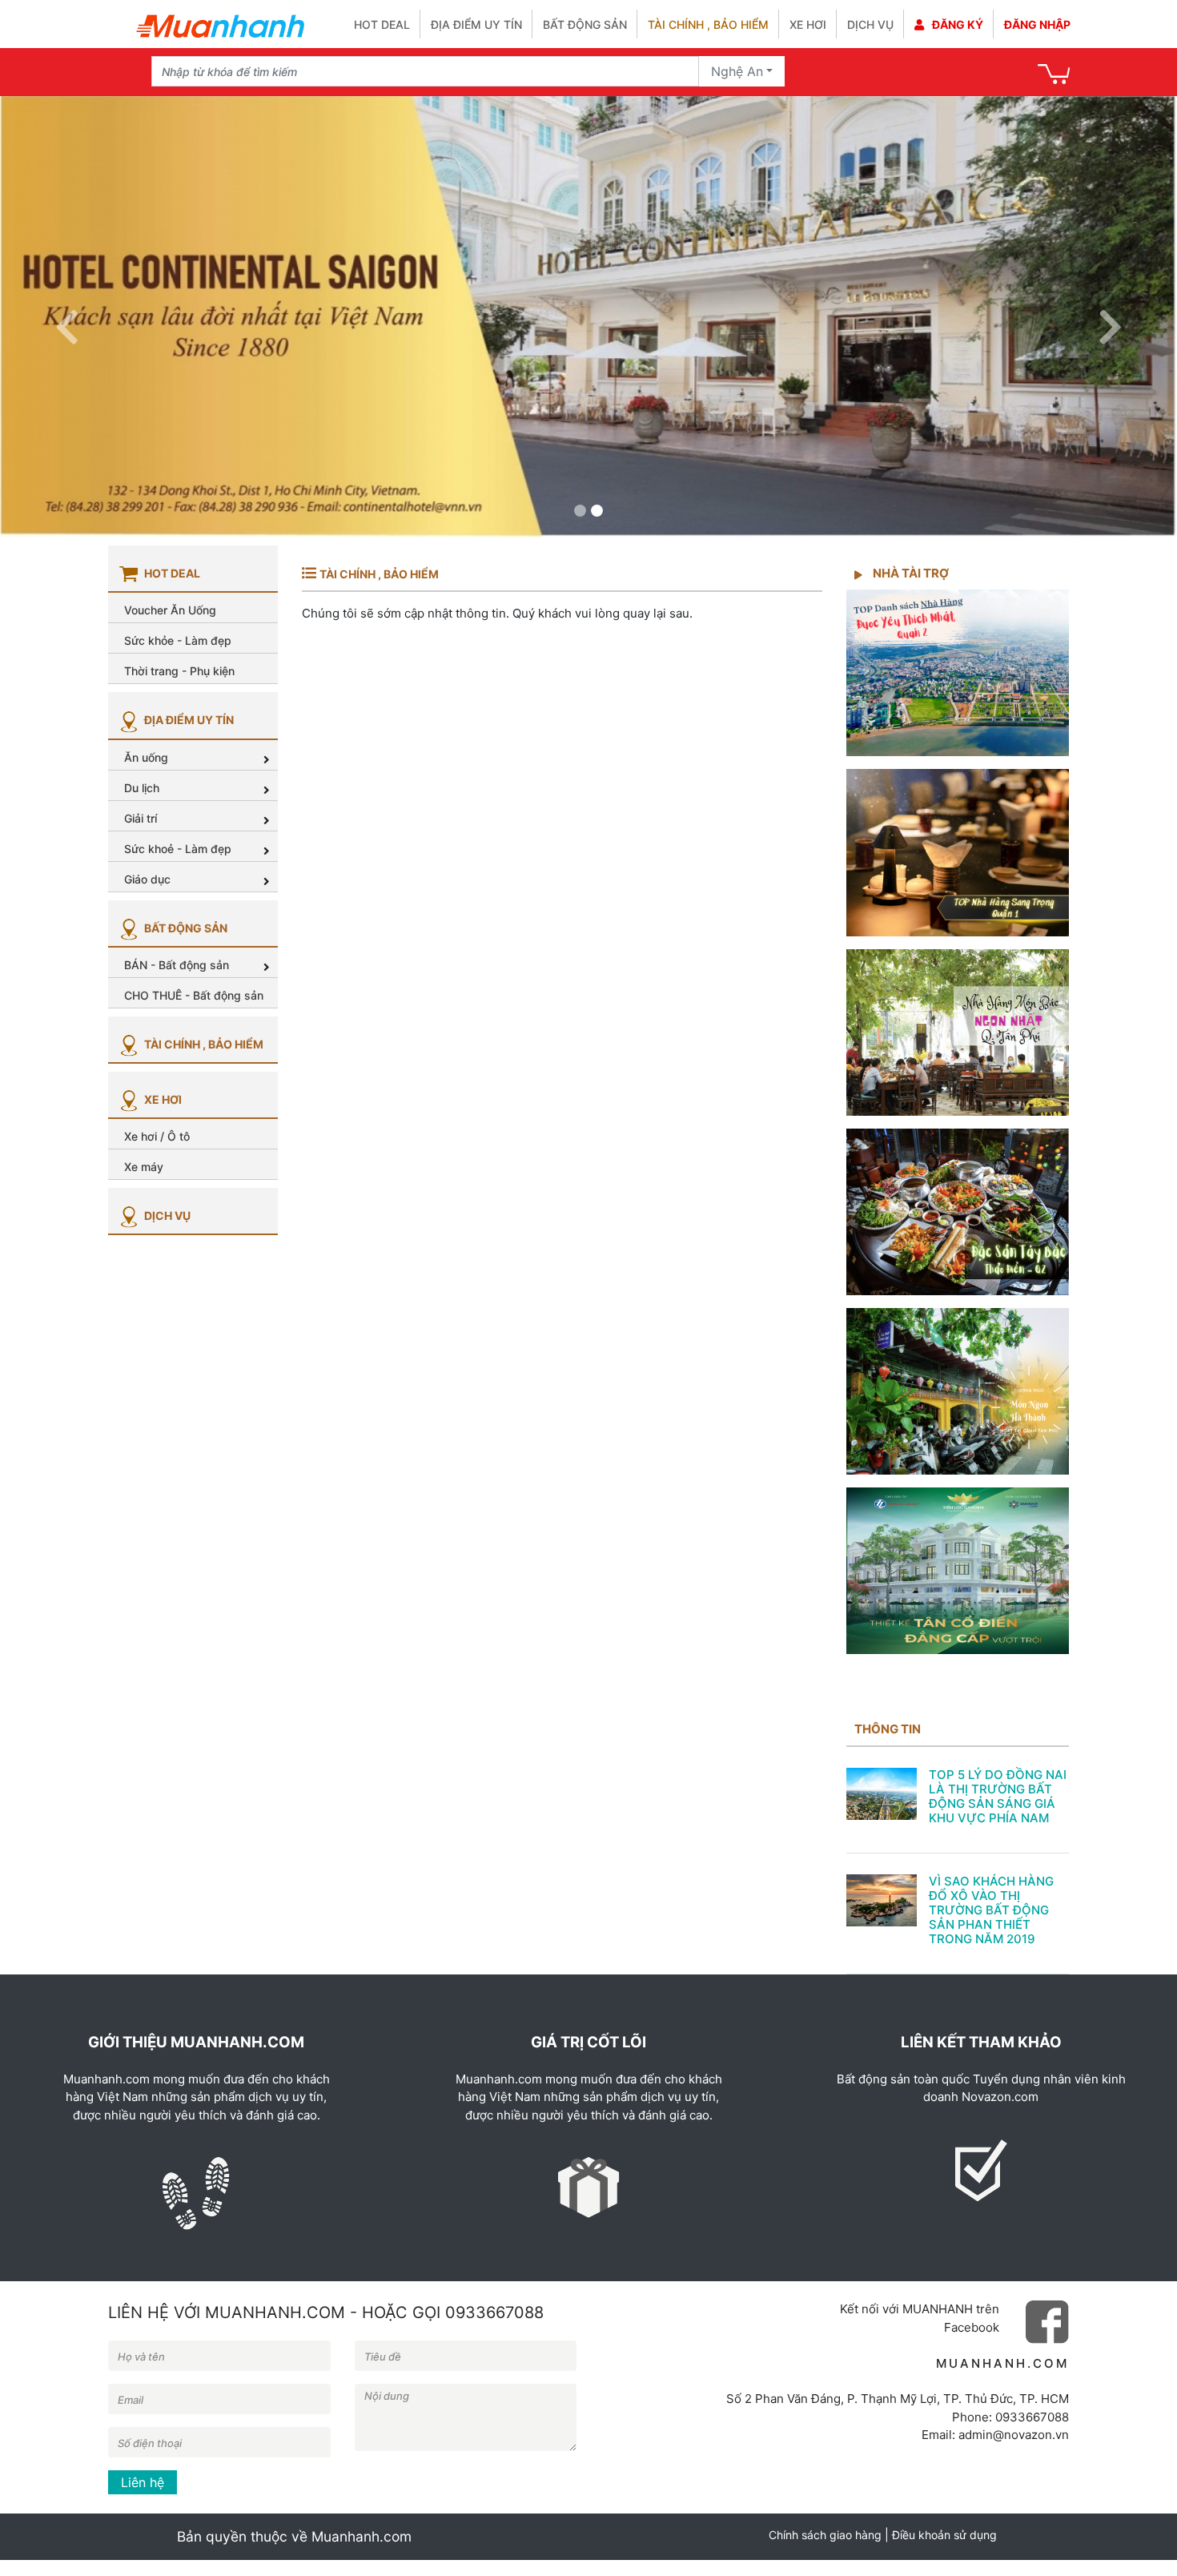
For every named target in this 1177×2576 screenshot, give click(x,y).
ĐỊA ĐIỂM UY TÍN (188, 720)
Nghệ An (737, 71)
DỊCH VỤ (166, 1216)
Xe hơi (808, 24)
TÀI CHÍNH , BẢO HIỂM (203, 1044)
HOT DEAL (382, 24)
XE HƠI (162, 1099)
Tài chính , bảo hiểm (708, 24)
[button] (67, 317)
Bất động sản (585, 24)
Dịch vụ (870, 24)
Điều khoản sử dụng (944, 2535)
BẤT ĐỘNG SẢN (185, 928)
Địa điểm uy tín (476, 24)
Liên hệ (143, 2482)
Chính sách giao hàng (825, 2535)
